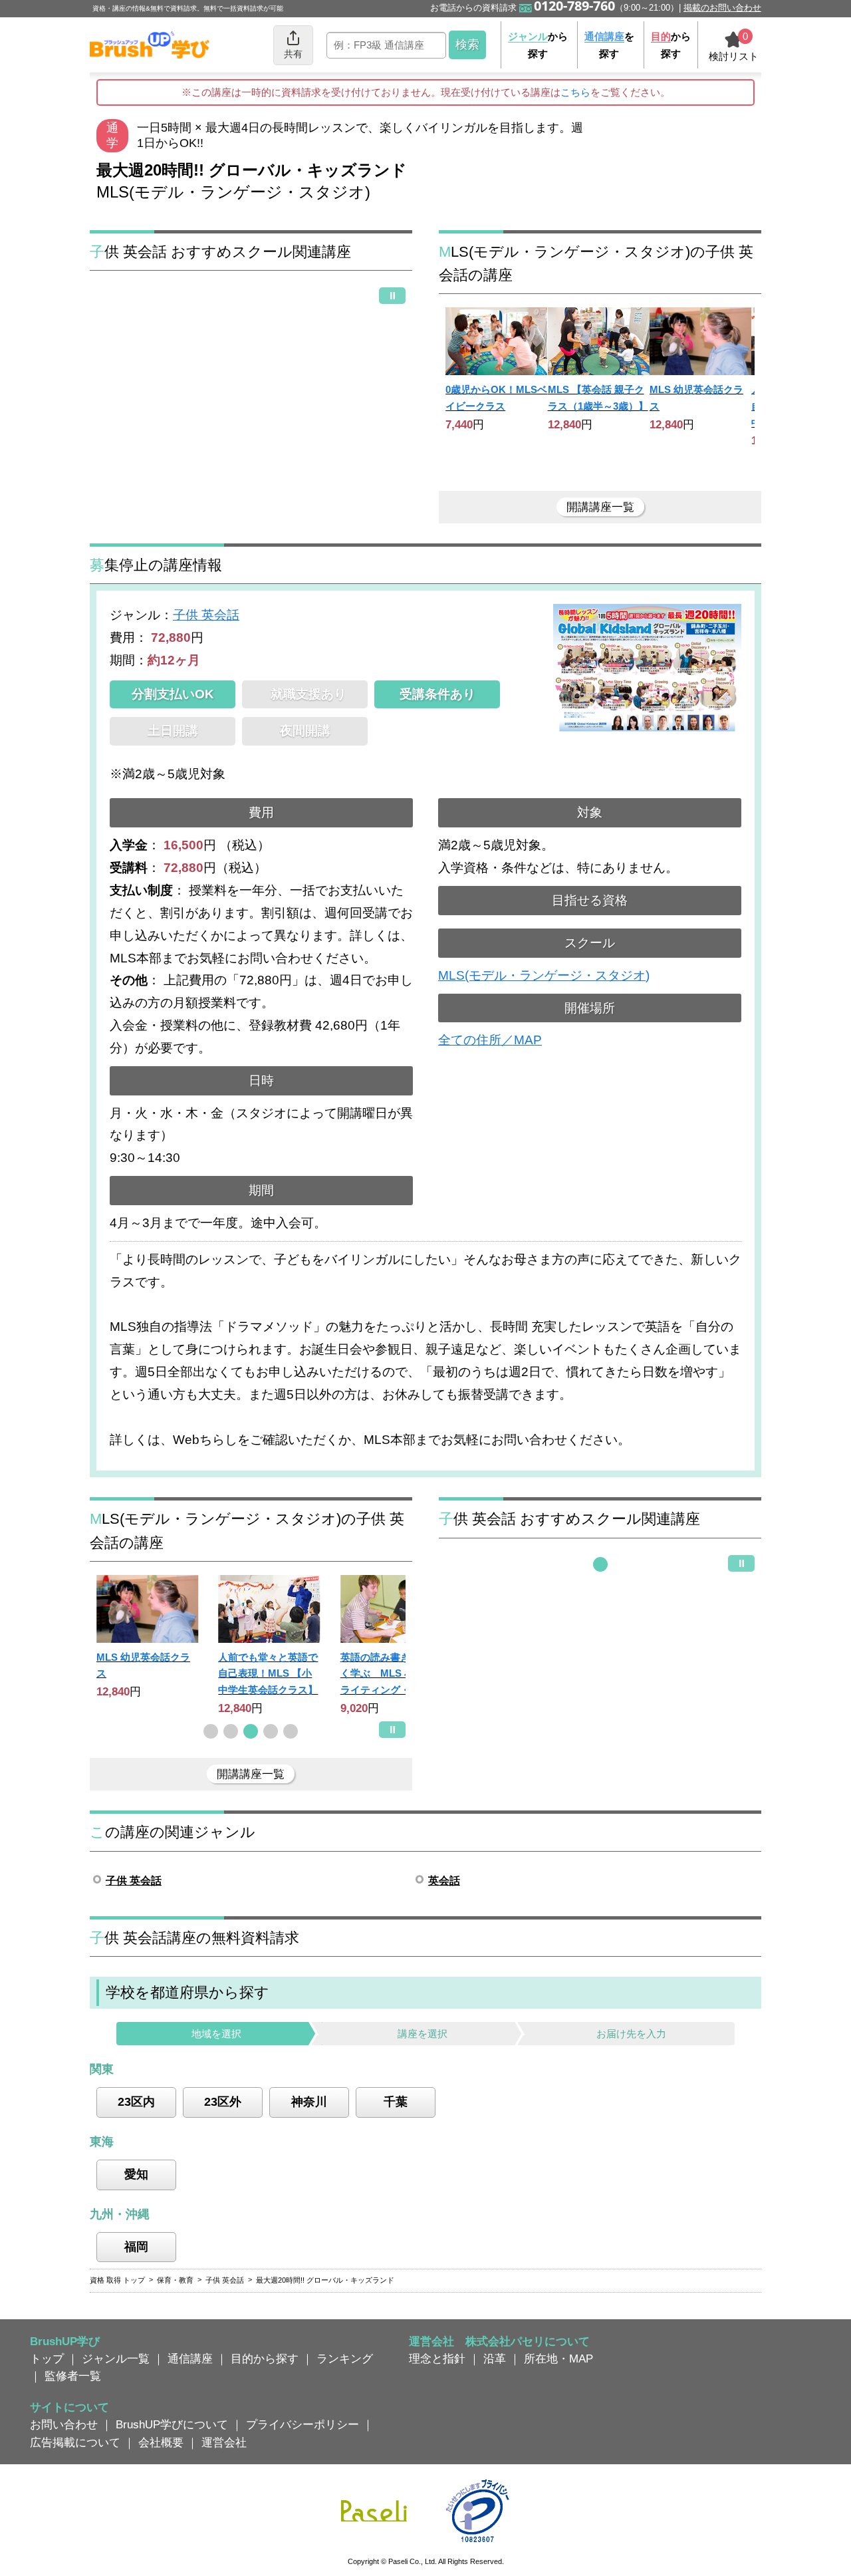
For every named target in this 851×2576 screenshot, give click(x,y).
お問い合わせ (64, 2424)
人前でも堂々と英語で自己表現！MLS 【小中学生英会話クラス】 (268, 1673)
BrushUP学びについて (172, 2424)
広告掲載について (75, 2442)
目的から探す (265, 2359)
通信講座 (190, 2359)
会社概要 (161, 2442)
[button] (211, 1731)
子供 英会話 (206, 615)
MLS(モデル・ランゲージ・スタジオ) (544, 975)
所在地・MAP (558, 2359)
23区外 (223, 2102)
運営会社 (224, 2442)
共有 (293, 54)
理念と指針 (437, 2359)
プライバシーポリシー (303, 2424)
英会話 (444, 1881)
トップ (47, 2359)
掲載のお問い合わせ (722, 8)
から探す (538, 45)
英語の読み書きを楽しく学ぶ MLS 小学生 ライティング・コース (390, 1673)
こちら (575, 92)
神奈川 (309, 2102)
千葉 (396, 2102)
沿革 (495, 2359)
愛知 (136, 2174)
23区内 (136, 2102)
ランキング (345, 2359)
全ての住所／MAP (490, 1040)
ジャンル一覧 (116, 2359)
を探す (609, 45)
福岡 (136, 2247)
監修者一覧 (73, 2376)
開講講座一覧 (600, 507)
